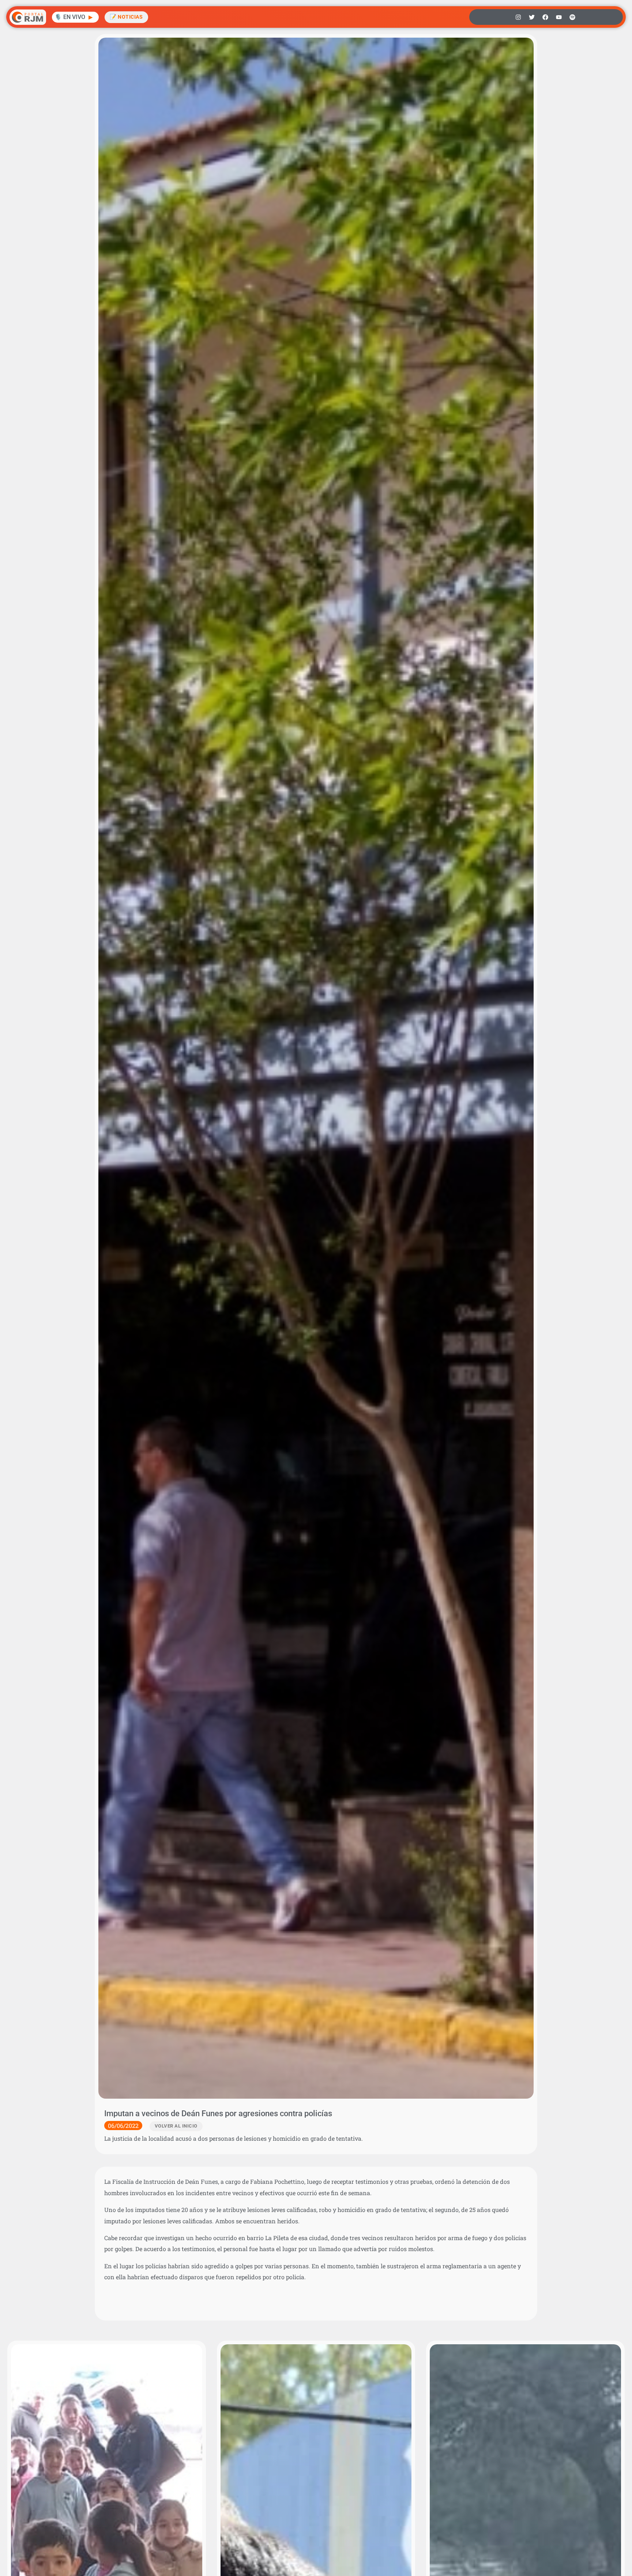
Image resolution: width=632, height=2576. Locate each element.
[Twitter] (532, 17)
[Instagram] (518, 17)
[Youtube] (559, 17)
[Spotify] (572, 17)
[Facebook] (545, 17)
